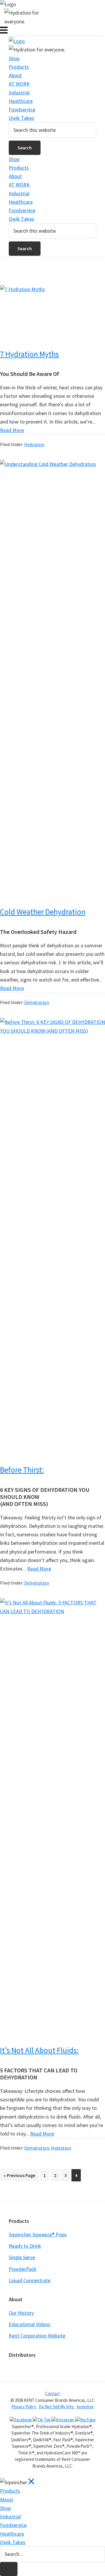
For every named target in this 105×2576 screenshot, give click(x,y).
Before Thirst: (22, 1470)
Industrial (19, 93)
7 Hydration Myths (29, 354)
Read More (12, 430)
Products (19, 67)
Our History (21, 2313)
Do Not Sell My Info (57, 2407)
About (15, 75)
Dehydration (37, 1002)
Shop (14, 58)
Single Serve (22, 2257)
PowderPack (23, 2269)
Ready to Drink (25, 2246)
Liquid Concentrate (30, 2280)
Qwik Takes (21, 118)
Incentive (85, 2407)
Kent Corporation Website (37, 2336)
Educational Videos (30, 2324)
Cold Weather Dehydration (43, 912)
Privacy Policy (24, 2407)
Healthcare (21, 101)
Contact (53, 2393)
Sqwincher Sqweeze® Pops (38, 2234)
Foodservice (22, 109)
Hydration (34, 444)
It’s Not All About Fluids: (39, 2050)
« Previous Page (19, 2177)
